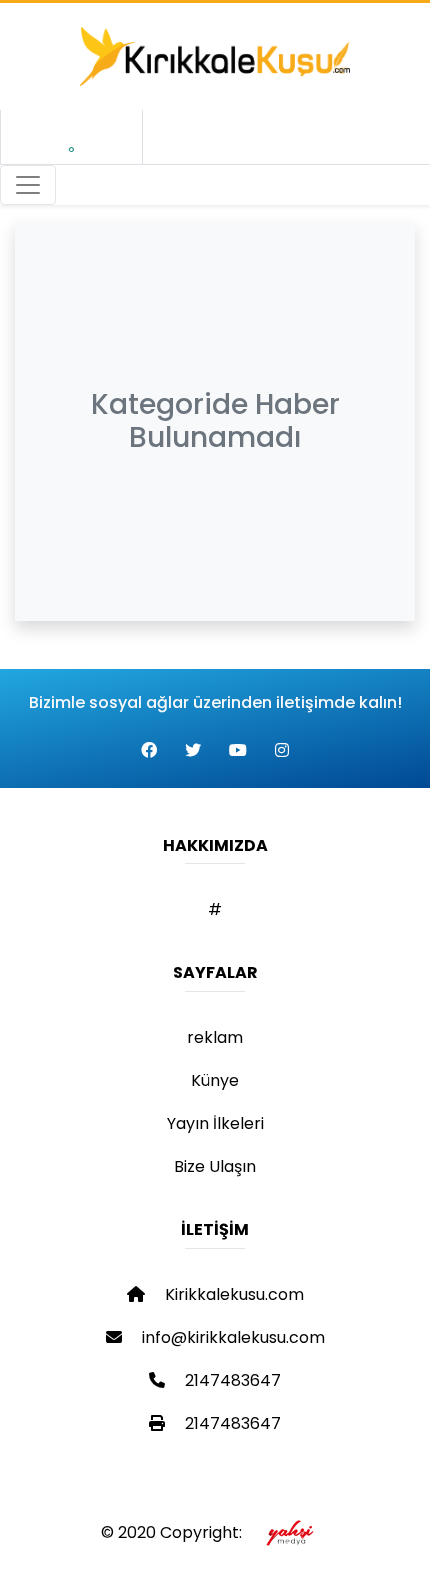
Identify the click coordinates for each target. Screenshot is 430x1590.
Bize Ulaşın (215, 1166)
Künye (215, 1080)
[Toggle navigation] (28, 185)
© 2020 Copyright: (175, 1532)
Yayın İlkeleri (215, 1123)
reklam (215, 1037)
